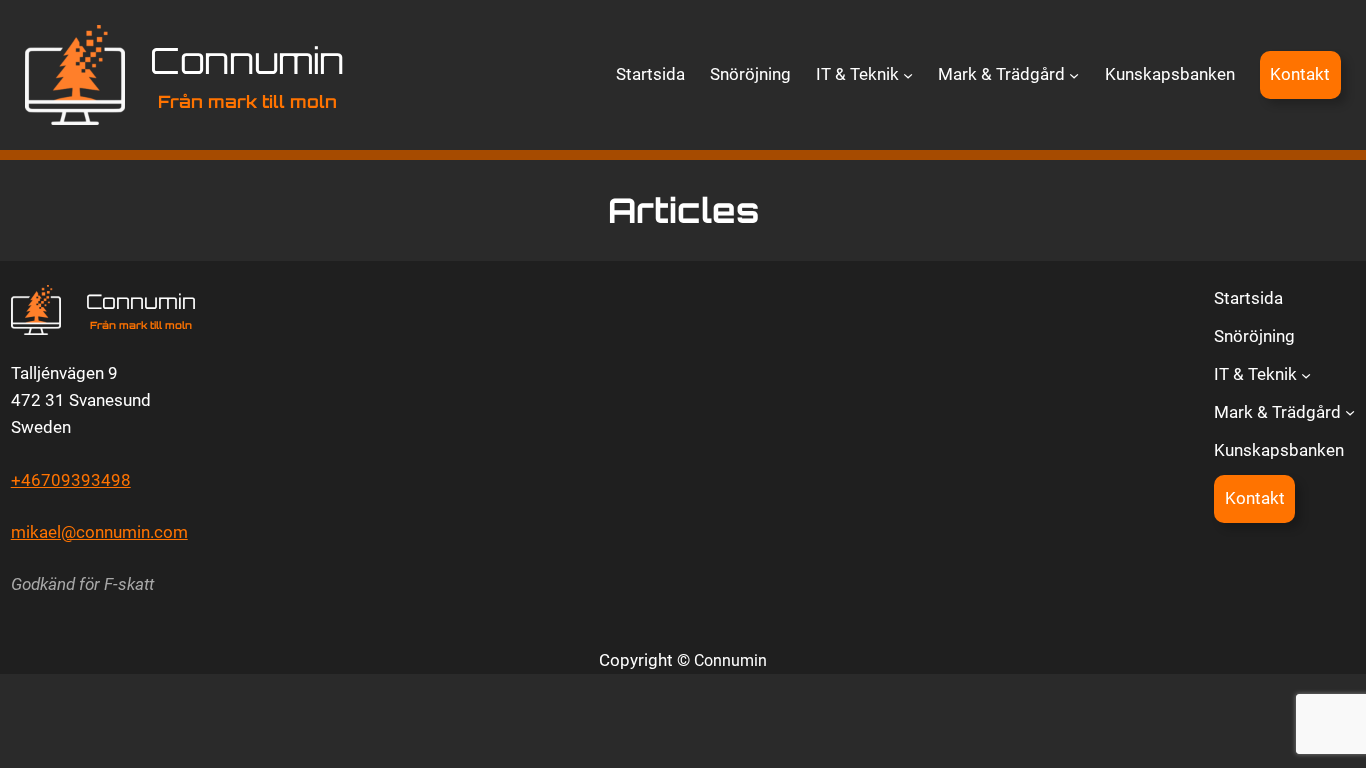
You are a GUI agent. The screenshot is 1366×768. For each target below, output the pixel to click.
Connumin (247, 60)
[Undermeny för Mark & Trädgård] (1074, 75)
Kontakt (1300, 74)
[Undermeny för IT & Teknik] (908, 75)
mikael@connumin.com (99, 532)
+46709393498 (71, 480)
